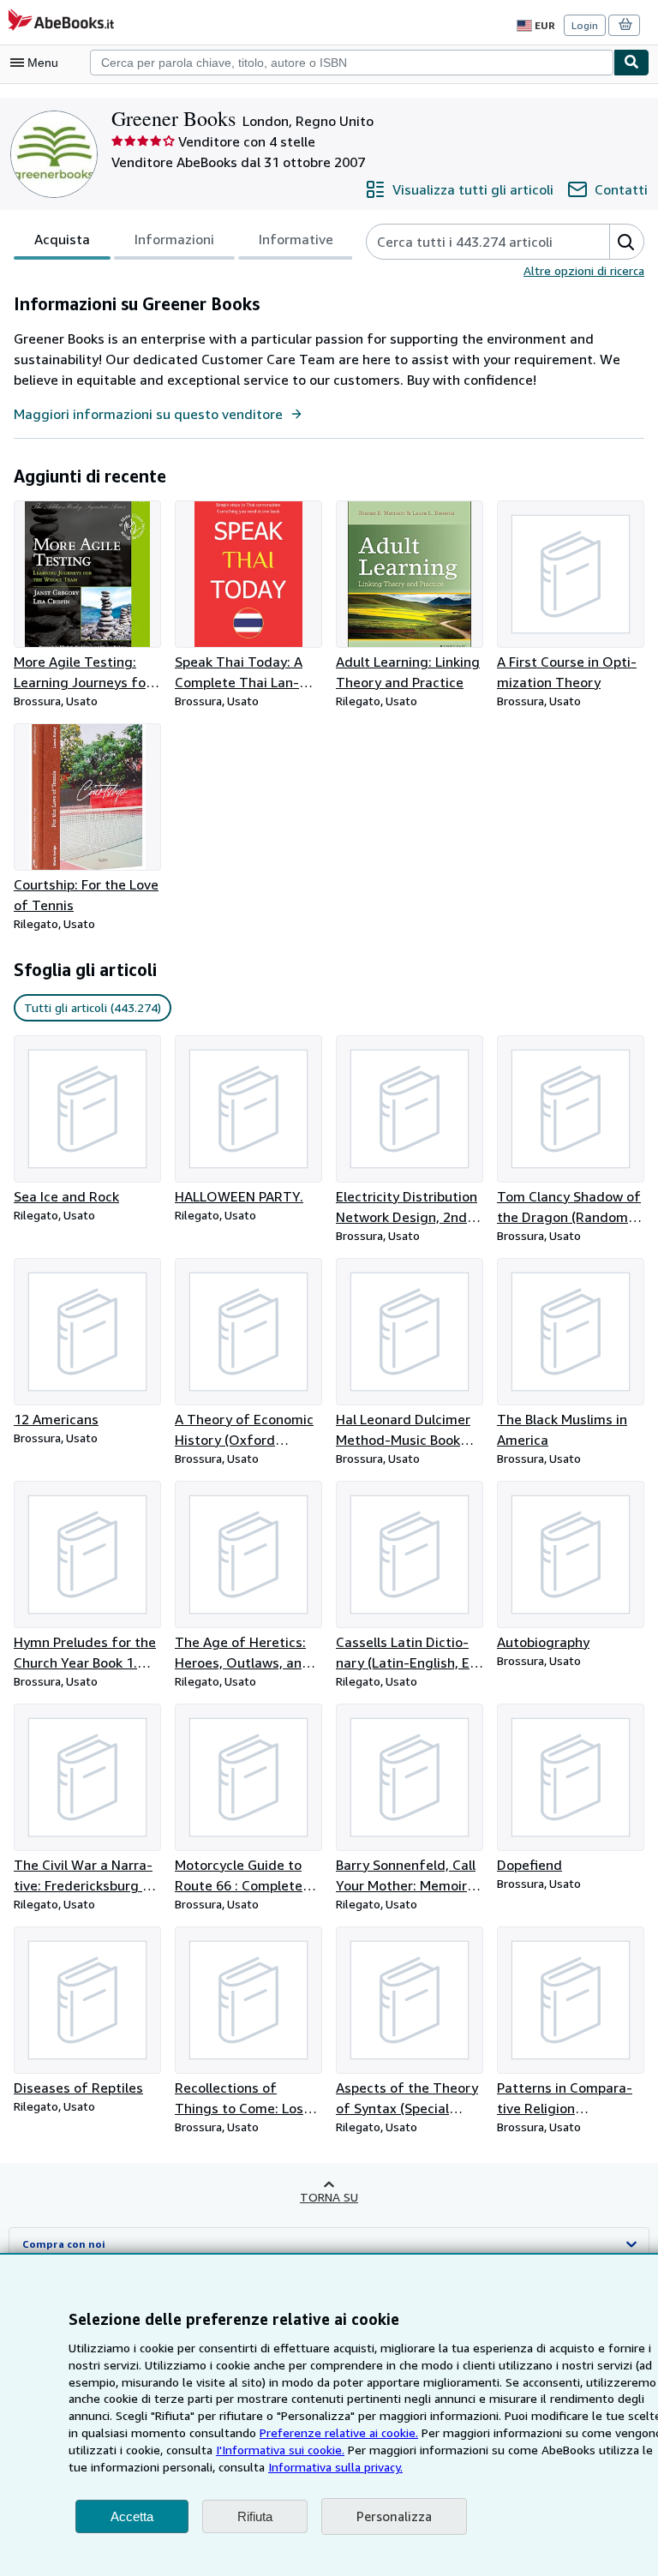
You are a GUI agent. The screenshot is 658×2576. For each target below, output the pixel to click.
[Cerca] (631, 63)
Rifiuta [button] (255, 2516)
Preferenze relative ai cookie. (339, 2432)
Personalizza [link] (394, 2516)
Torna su (329, 2197)
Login (585, 25)
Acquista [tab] (62, 239)
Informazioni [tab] (174, 239)
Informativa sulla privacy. (335, 2467)
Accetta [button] (132, 2516)
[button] (626, 242)
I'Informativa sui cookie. (280, 2450)
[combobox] (352, 63)
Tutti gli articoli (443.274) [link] (93, 1007)
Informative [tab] (296, 239)
